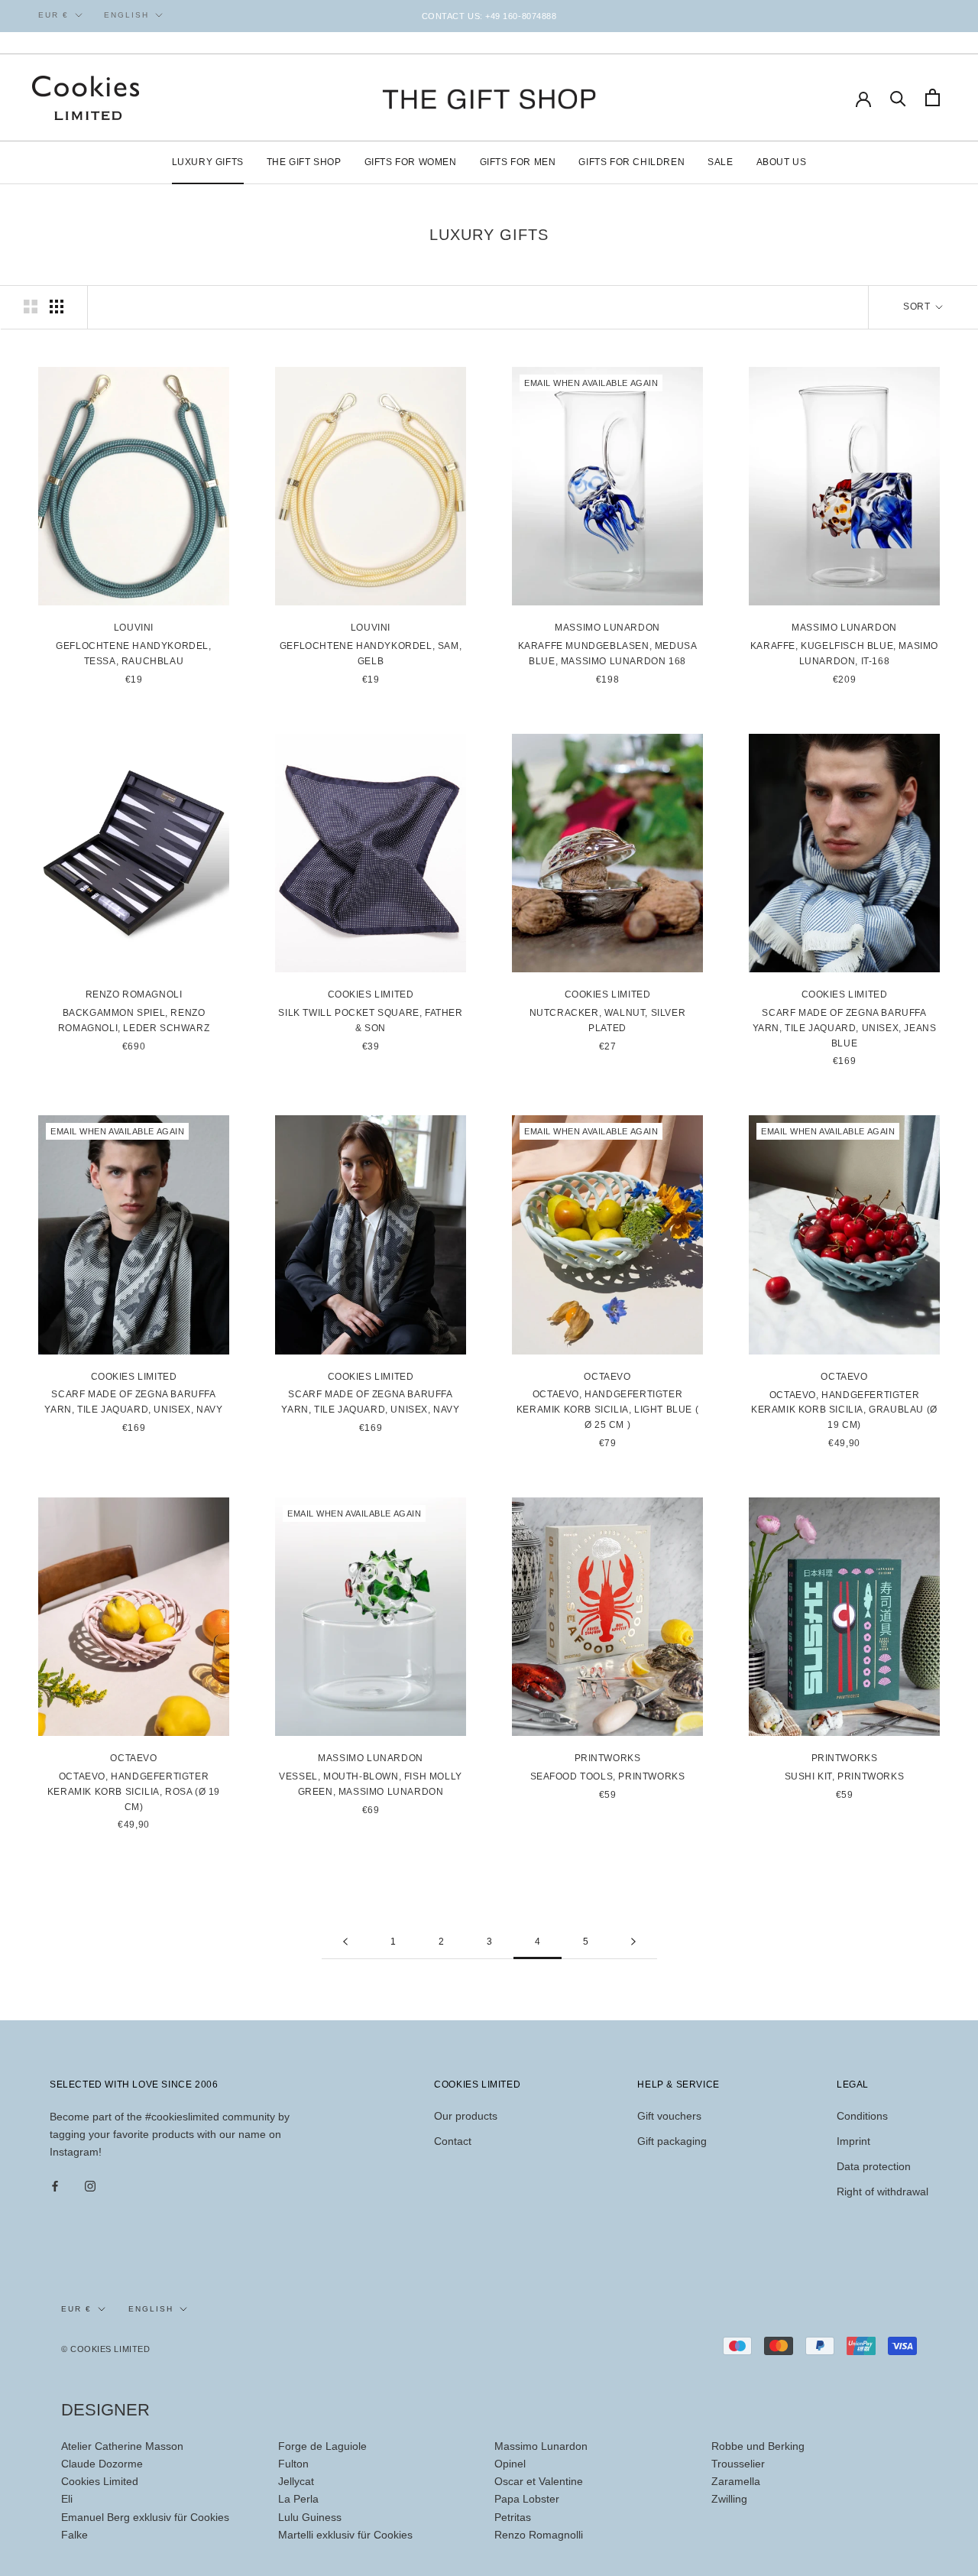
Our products (466, 2116)
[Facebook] (55, 2185)
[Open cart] (933, 97)
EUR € (53, 15)
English (126, 15)
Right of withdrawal (882, 2192)
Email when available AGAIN (591, 383)
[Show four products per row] (57, 307)
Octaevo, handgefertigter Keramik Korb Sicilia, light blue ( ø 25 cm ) (607, 1410)
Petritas (513, 2517)
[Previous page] (345, 1942)
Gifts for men (518, 162)
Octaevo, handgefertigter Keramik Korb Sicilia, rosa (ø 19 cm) (134, 1792)
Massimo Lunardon (541, 2446)
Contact (453, 2141)
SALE (720, 162)
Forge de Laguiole (322, 2446)
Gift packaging (672, 2141)
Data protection (874, 2166)
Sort (918, 307)
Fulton (293, 2464)
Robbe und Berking (758, 2446)
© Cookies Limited (105, 2349)
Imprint (853, 2141)
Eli (67, 2499)
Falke (74, 2535)
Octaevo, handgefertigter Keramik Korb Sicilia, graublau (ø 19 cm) (844, 1410)
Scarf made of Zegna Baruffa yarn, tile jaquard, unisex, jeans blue (845, 1028)
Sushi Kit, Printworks (845, 1776)
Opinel (510, 2464)
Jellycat (296, 2481)
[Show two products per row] (31, 307)
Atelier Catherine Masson (122, 2446)
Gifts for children (631, 162)
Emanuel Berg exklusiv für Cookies (145, 2517)
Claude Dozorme (102, 2464)
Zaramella (736, 2481)
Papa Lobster (527, 2499)
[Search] (898, 97)
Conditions (862, 2116)
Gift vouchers (669, 2116)
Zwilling (729, 2499)
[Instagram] (90, 2185)
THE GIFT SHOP (304, 162)
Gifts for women (411, 162)
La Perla (298, 2499)
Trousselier (738, 2464)
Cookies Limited (100, 2481)
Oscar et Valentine (539, 2481)
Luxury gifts (208, 162)
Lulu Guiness (310, 2517)
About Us (782, 162)
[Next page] (633, 1942)
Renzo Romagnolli (539, 2535)
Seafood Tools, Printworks (608, 1776)
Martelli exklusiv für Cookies (345, 2535)
